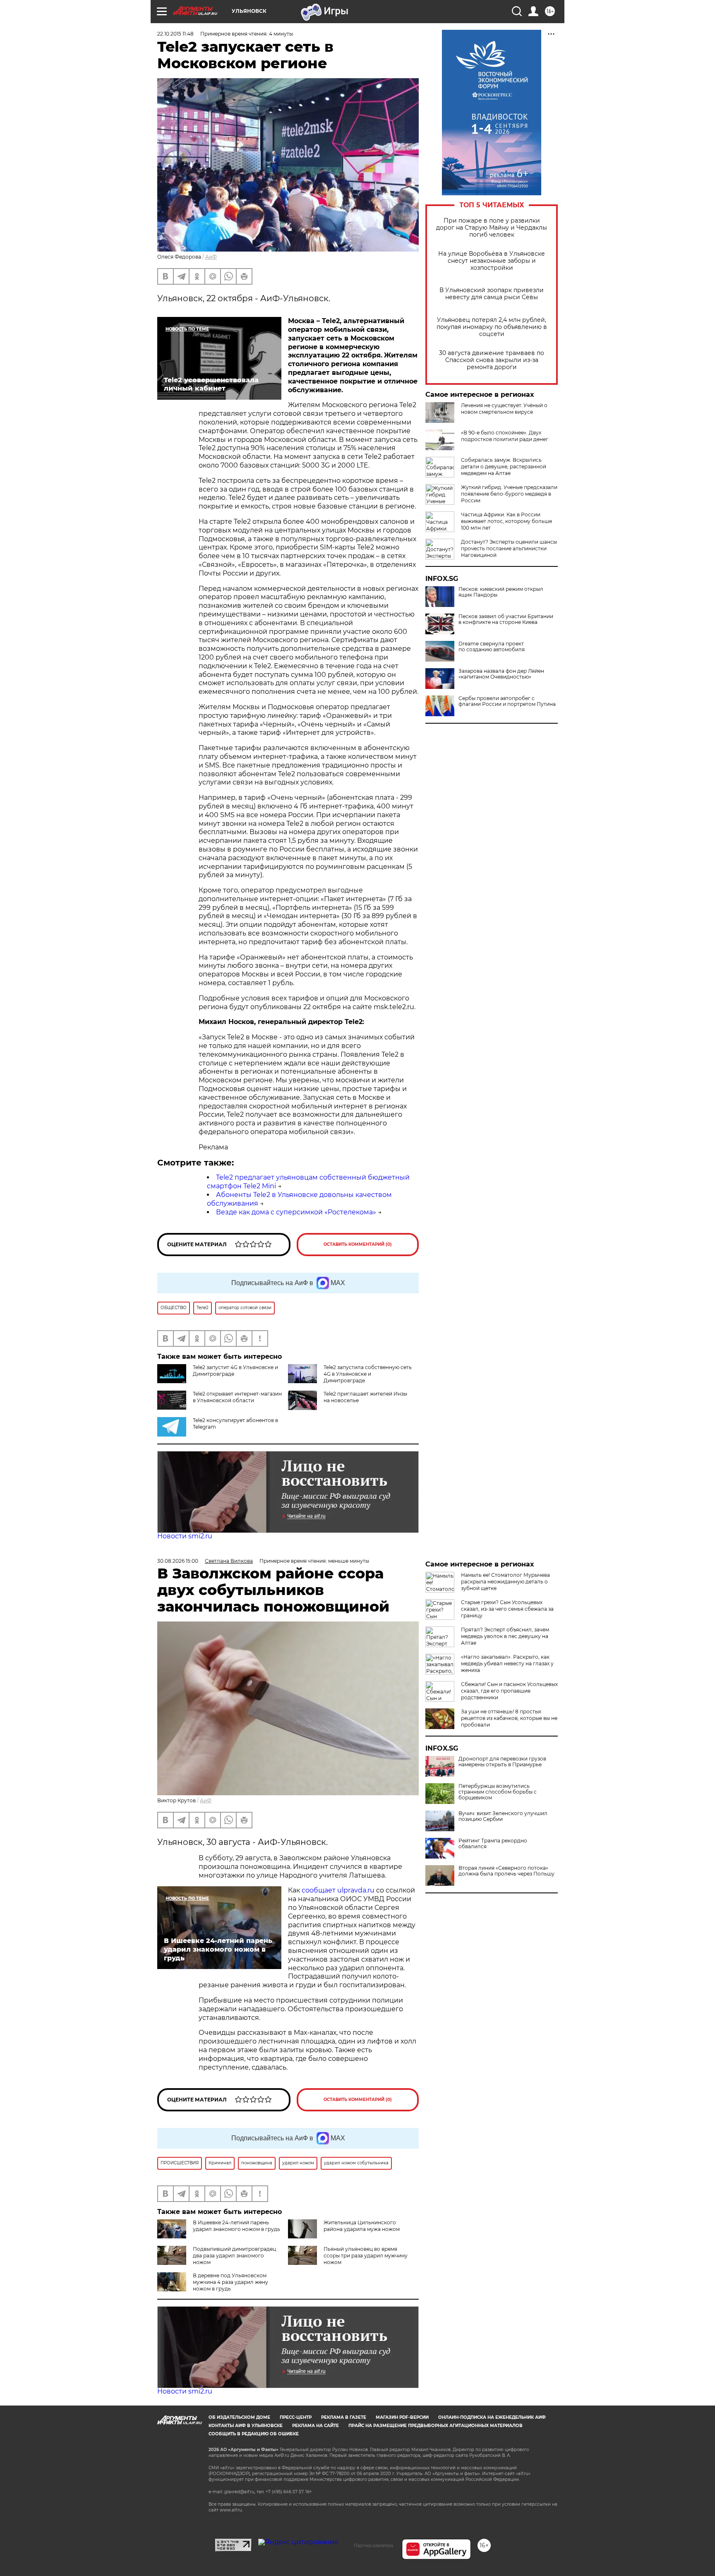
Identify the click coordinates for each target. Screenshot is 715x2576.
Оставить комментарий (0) (358, 1244)
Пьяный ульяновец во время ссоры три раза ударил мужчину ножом (366, 2256)
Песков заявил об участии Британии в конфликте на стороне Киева (506, 619)
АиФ (211, 257)
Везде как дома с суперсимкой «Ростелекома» (296, 1212)
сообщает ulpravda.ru (337, 1890)
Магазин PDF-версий (402, 2417)
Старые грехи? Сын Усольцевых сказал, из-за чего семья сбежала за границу (507, 1609)
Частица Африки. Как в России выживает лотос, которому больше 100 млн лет (506, 521)
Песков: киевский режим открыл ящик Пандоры (501, 592)
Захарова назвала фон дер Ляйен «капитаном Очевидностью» (501, 674)
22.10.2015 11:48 (175, 34)
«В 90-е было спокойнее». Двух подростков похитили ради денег (505, 436)
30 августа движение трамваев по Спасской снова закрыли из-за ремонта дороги (492, 360)
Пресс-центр (296, 2417)
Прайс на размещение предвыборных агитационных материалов (435, 2426)
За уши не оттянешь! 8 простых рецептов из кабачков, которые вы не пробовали (509, 1718)
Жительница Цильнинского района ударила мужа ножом (362, 2226)
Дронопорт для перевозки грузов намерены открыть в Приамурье (502, 1762)
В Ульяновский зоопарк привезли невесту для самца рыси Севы (492, 294)
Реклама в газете (344, 2417)
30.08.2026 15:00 (178, 1561)
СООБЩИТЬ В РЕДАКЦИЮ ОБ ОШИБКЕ (254, 2434)
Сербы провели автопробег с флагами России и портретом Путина (507, 701)
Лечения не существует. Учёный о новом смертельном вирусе (504, 409)
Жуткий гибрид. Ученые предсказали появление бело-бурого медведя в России (509, 494)
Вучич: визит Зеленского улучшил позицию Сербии (503, 1816)
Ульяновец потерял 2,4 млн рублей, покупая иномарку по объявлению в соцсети (492, 327)
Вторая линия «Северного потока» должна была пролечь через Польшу (506, 1871)
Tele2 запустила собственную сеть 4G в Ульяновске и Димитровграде (368, 1374)
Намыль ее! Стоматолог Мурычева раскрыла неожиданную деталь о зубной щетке (505, 1582)
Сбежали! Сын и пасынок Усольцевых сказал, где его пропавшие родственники (509, 1691)
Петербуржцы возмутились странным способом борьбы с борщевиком (498, 1792)
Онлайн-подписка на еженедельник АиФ (492, 2417)
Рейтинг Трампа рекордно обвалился (493, 1844)
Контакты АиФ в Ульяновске (246, 2426)
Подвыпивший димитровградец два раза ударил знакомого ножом (234, 2256)
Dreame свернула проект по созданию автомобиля (492, 647)
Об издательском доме (239, 2417)
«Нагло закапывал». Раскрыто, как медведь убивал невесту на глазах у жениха (507, 1663)
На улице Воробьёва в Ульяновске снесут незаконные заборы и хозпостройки (492, 261)
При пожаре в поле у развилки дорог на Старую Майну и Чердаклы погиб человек (492, 228)
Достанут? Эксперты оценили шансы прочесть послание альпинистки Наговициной (509, 548)
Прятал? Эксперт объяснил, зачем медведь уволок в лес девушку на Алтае (505, 1636)
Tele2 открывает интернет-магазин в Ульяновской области (237, 1397)
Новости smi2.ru (185, 1536)
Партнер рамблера (373, 2545)
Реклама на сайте (316, 2426)
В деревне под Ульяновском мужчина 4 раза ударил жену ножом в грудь (230, 2282)
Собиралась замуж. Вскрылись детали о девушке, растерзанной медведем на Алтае (504, 467)
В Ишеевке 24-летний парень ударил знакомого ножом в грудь (236, 2226)
